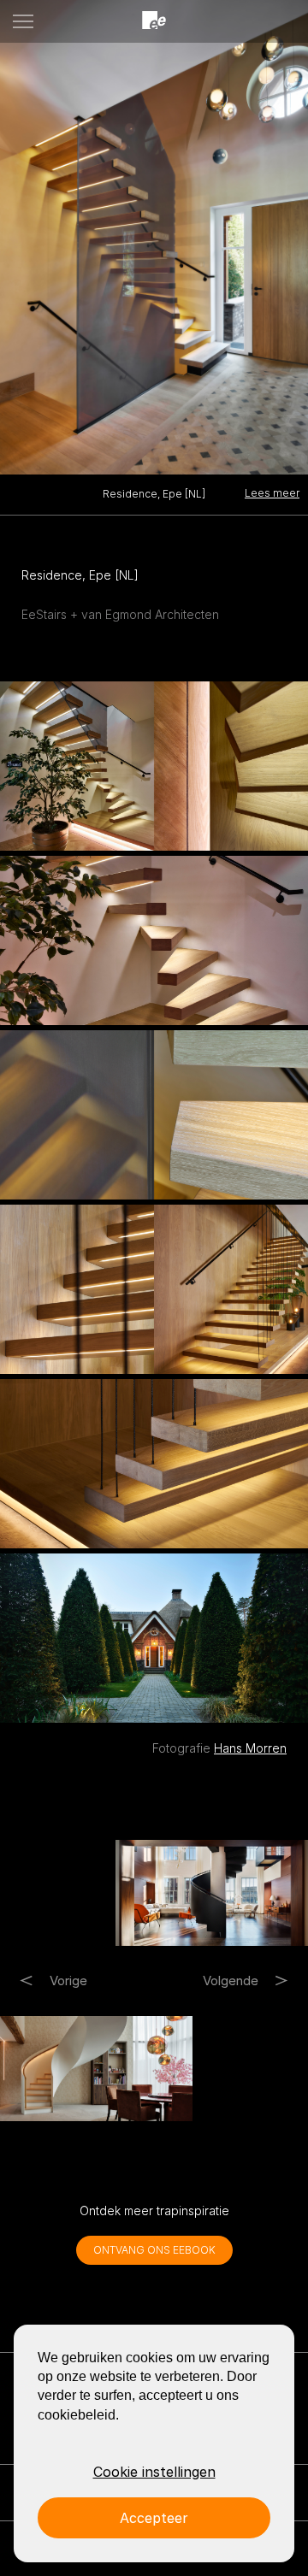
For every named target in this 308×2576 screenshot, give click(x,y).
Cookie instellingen (154, 2472)
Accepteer (154, 2518)
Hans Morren (250, 1748)
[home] (154, 21)
